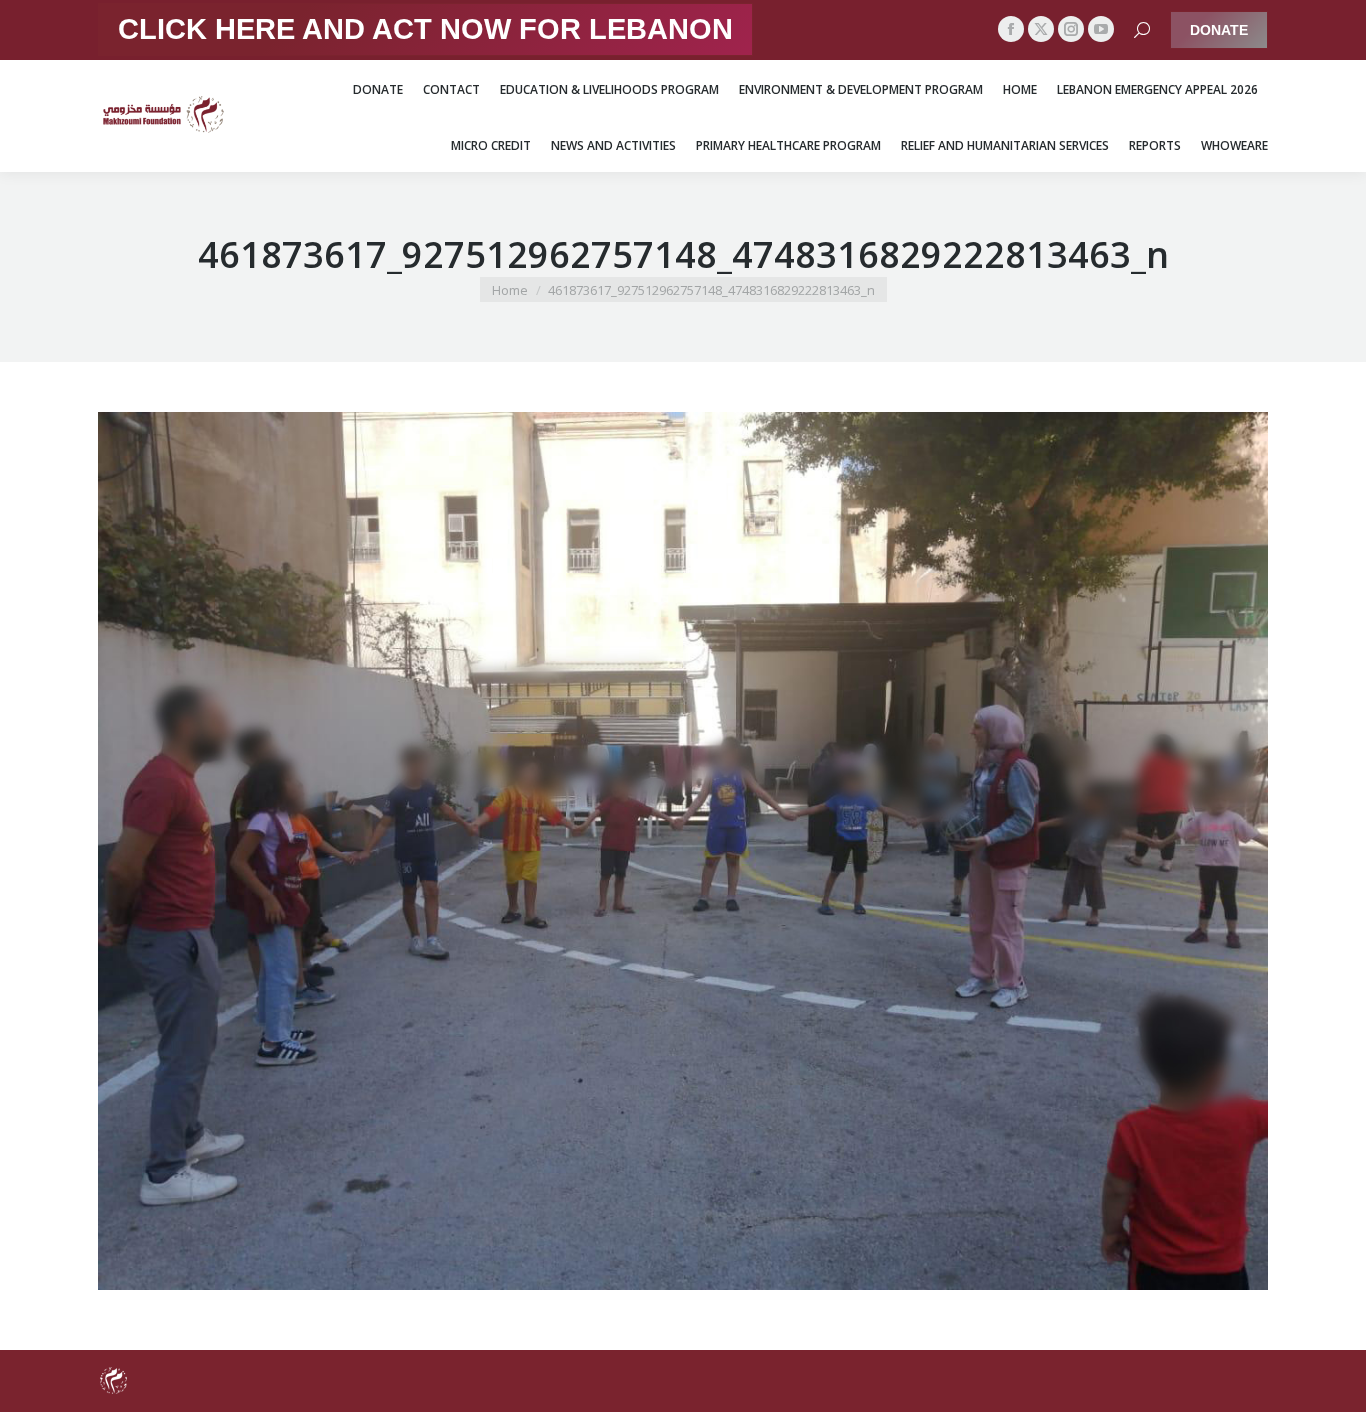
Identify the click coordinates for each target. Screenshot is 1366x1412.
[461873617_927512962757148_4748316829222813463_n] (683, 851)
